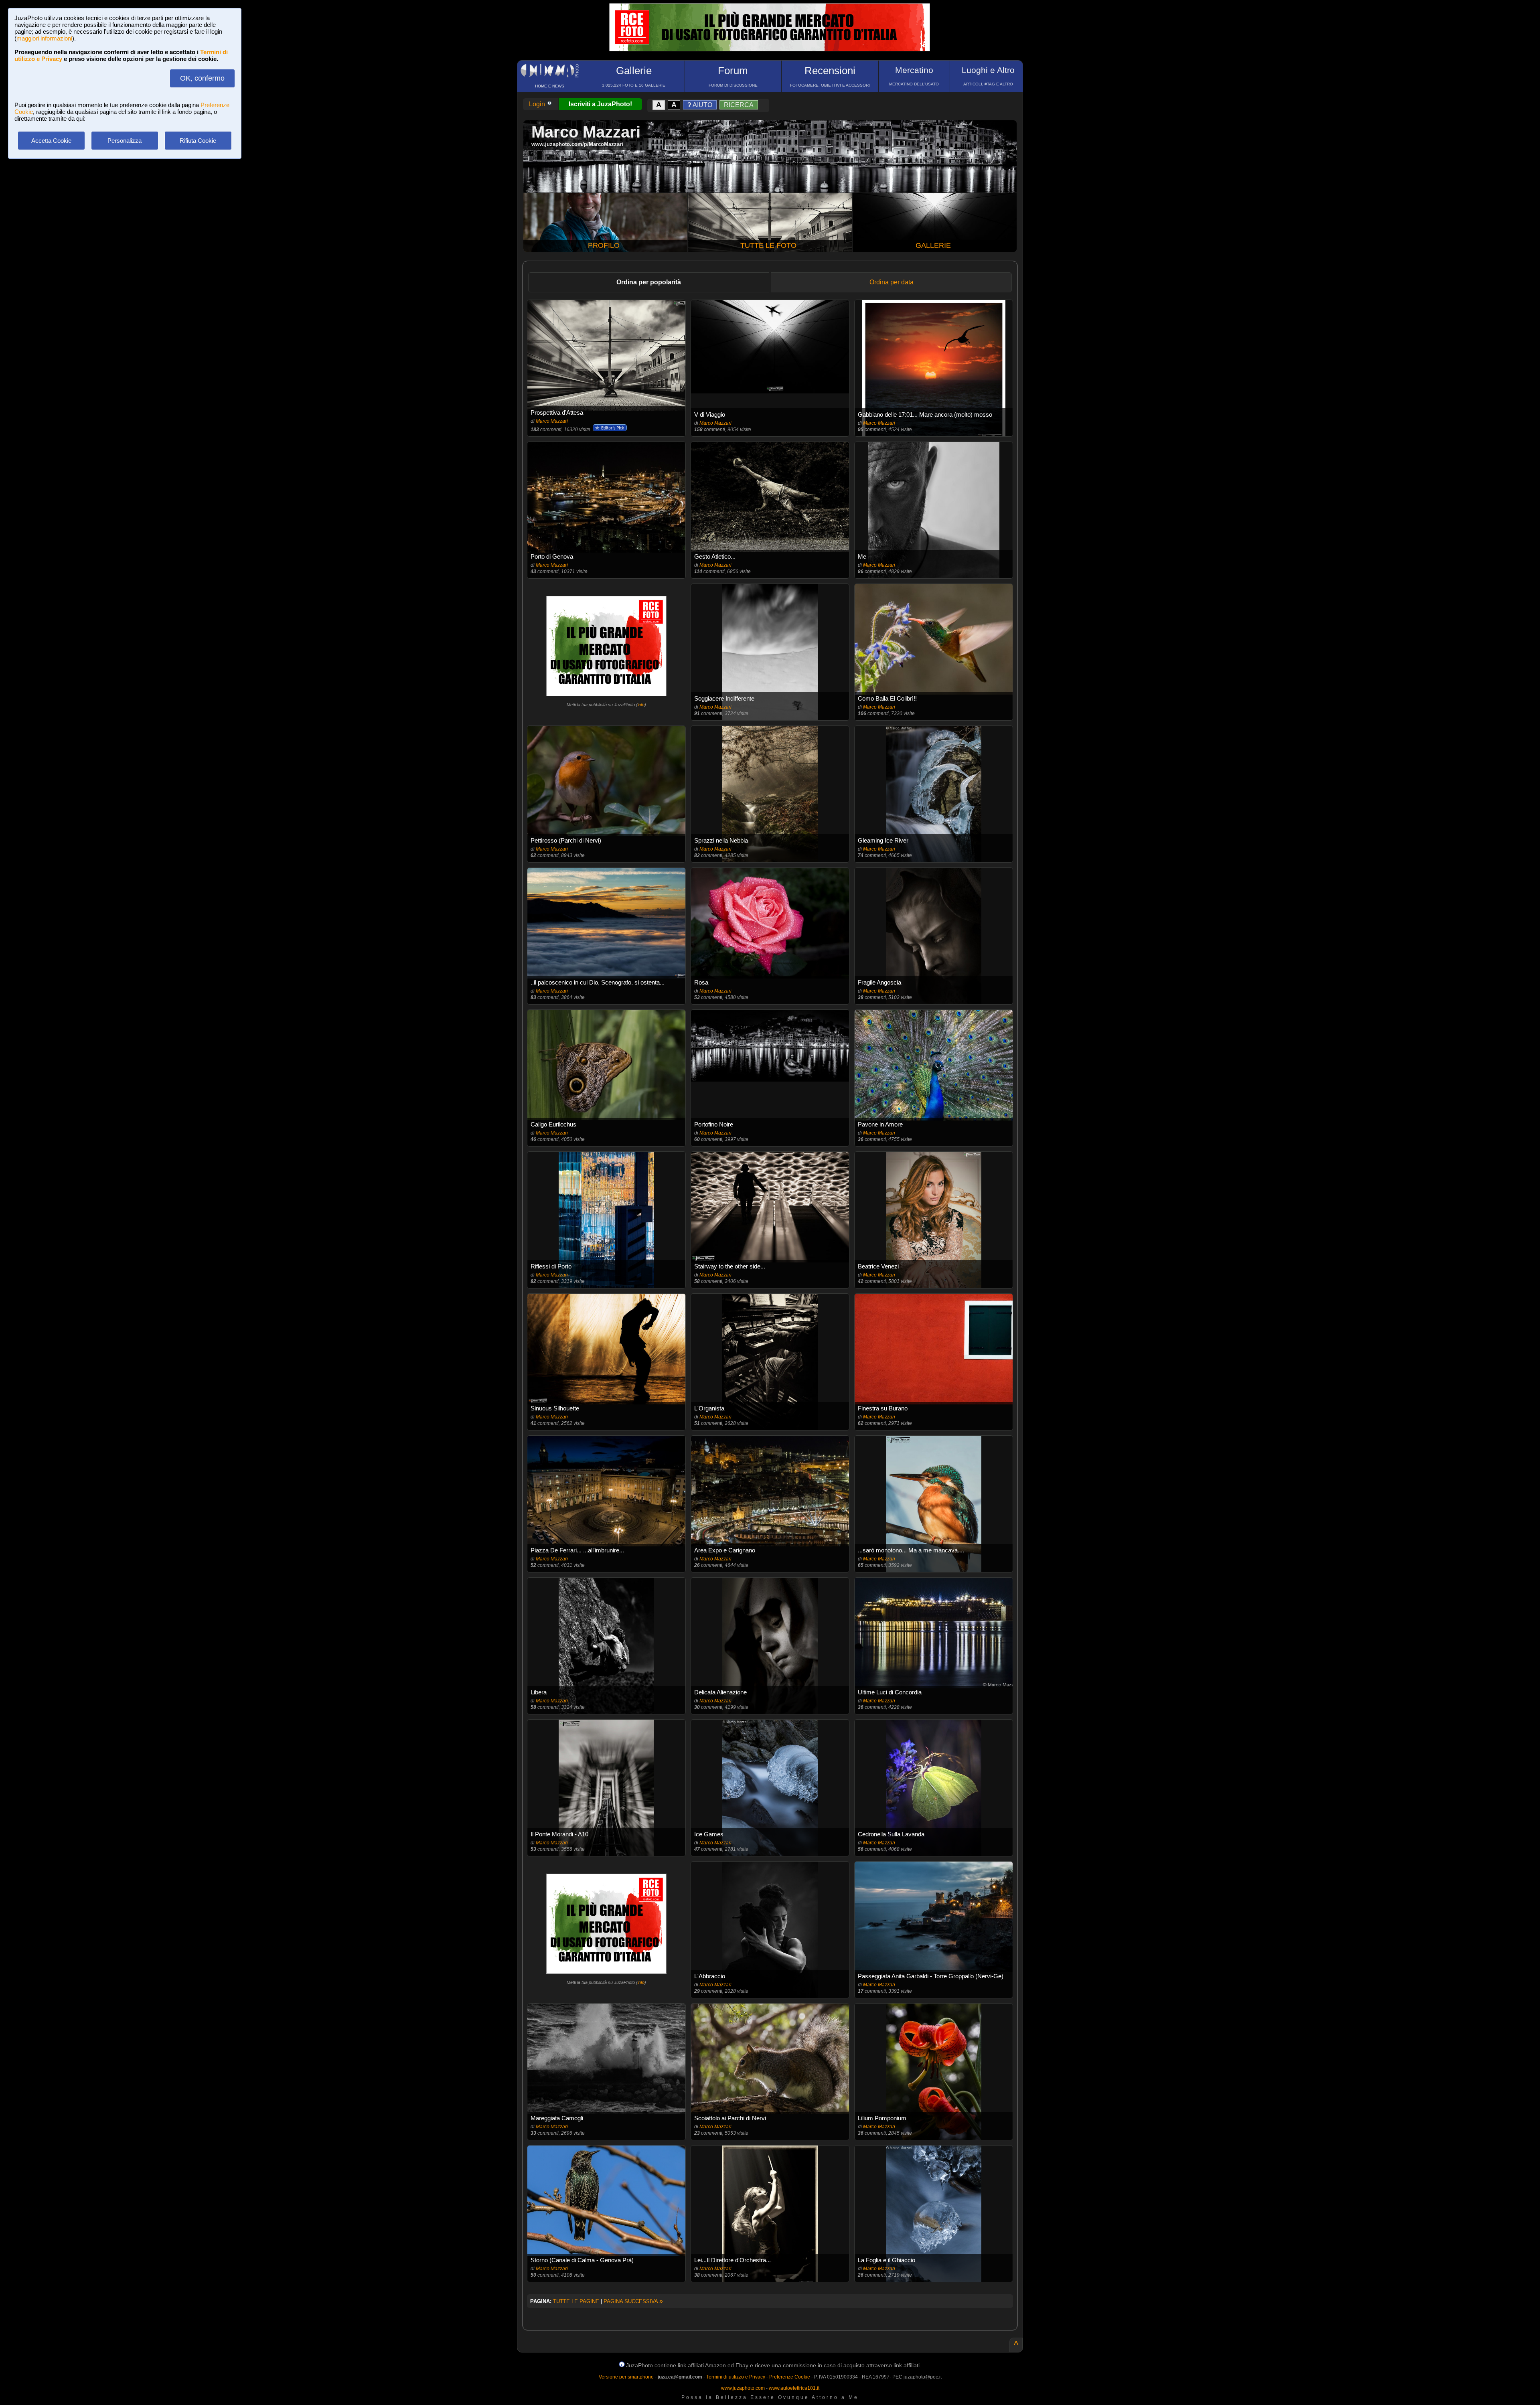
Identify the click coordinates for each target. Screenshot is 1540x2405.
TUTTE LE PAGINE (576, 2301)
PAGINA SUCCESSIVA (633, 2301)
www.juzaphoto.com (743, 2388)
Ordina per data (892, 282)
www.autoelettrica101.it (794, 2388)
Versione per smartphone (626, 2377)
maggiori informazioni (44, 38)
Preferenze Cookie (790, 2377)
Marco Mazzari (552, 421)
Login (538, 104)
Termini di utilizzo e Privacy (736, 2377)
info (641, 705)
